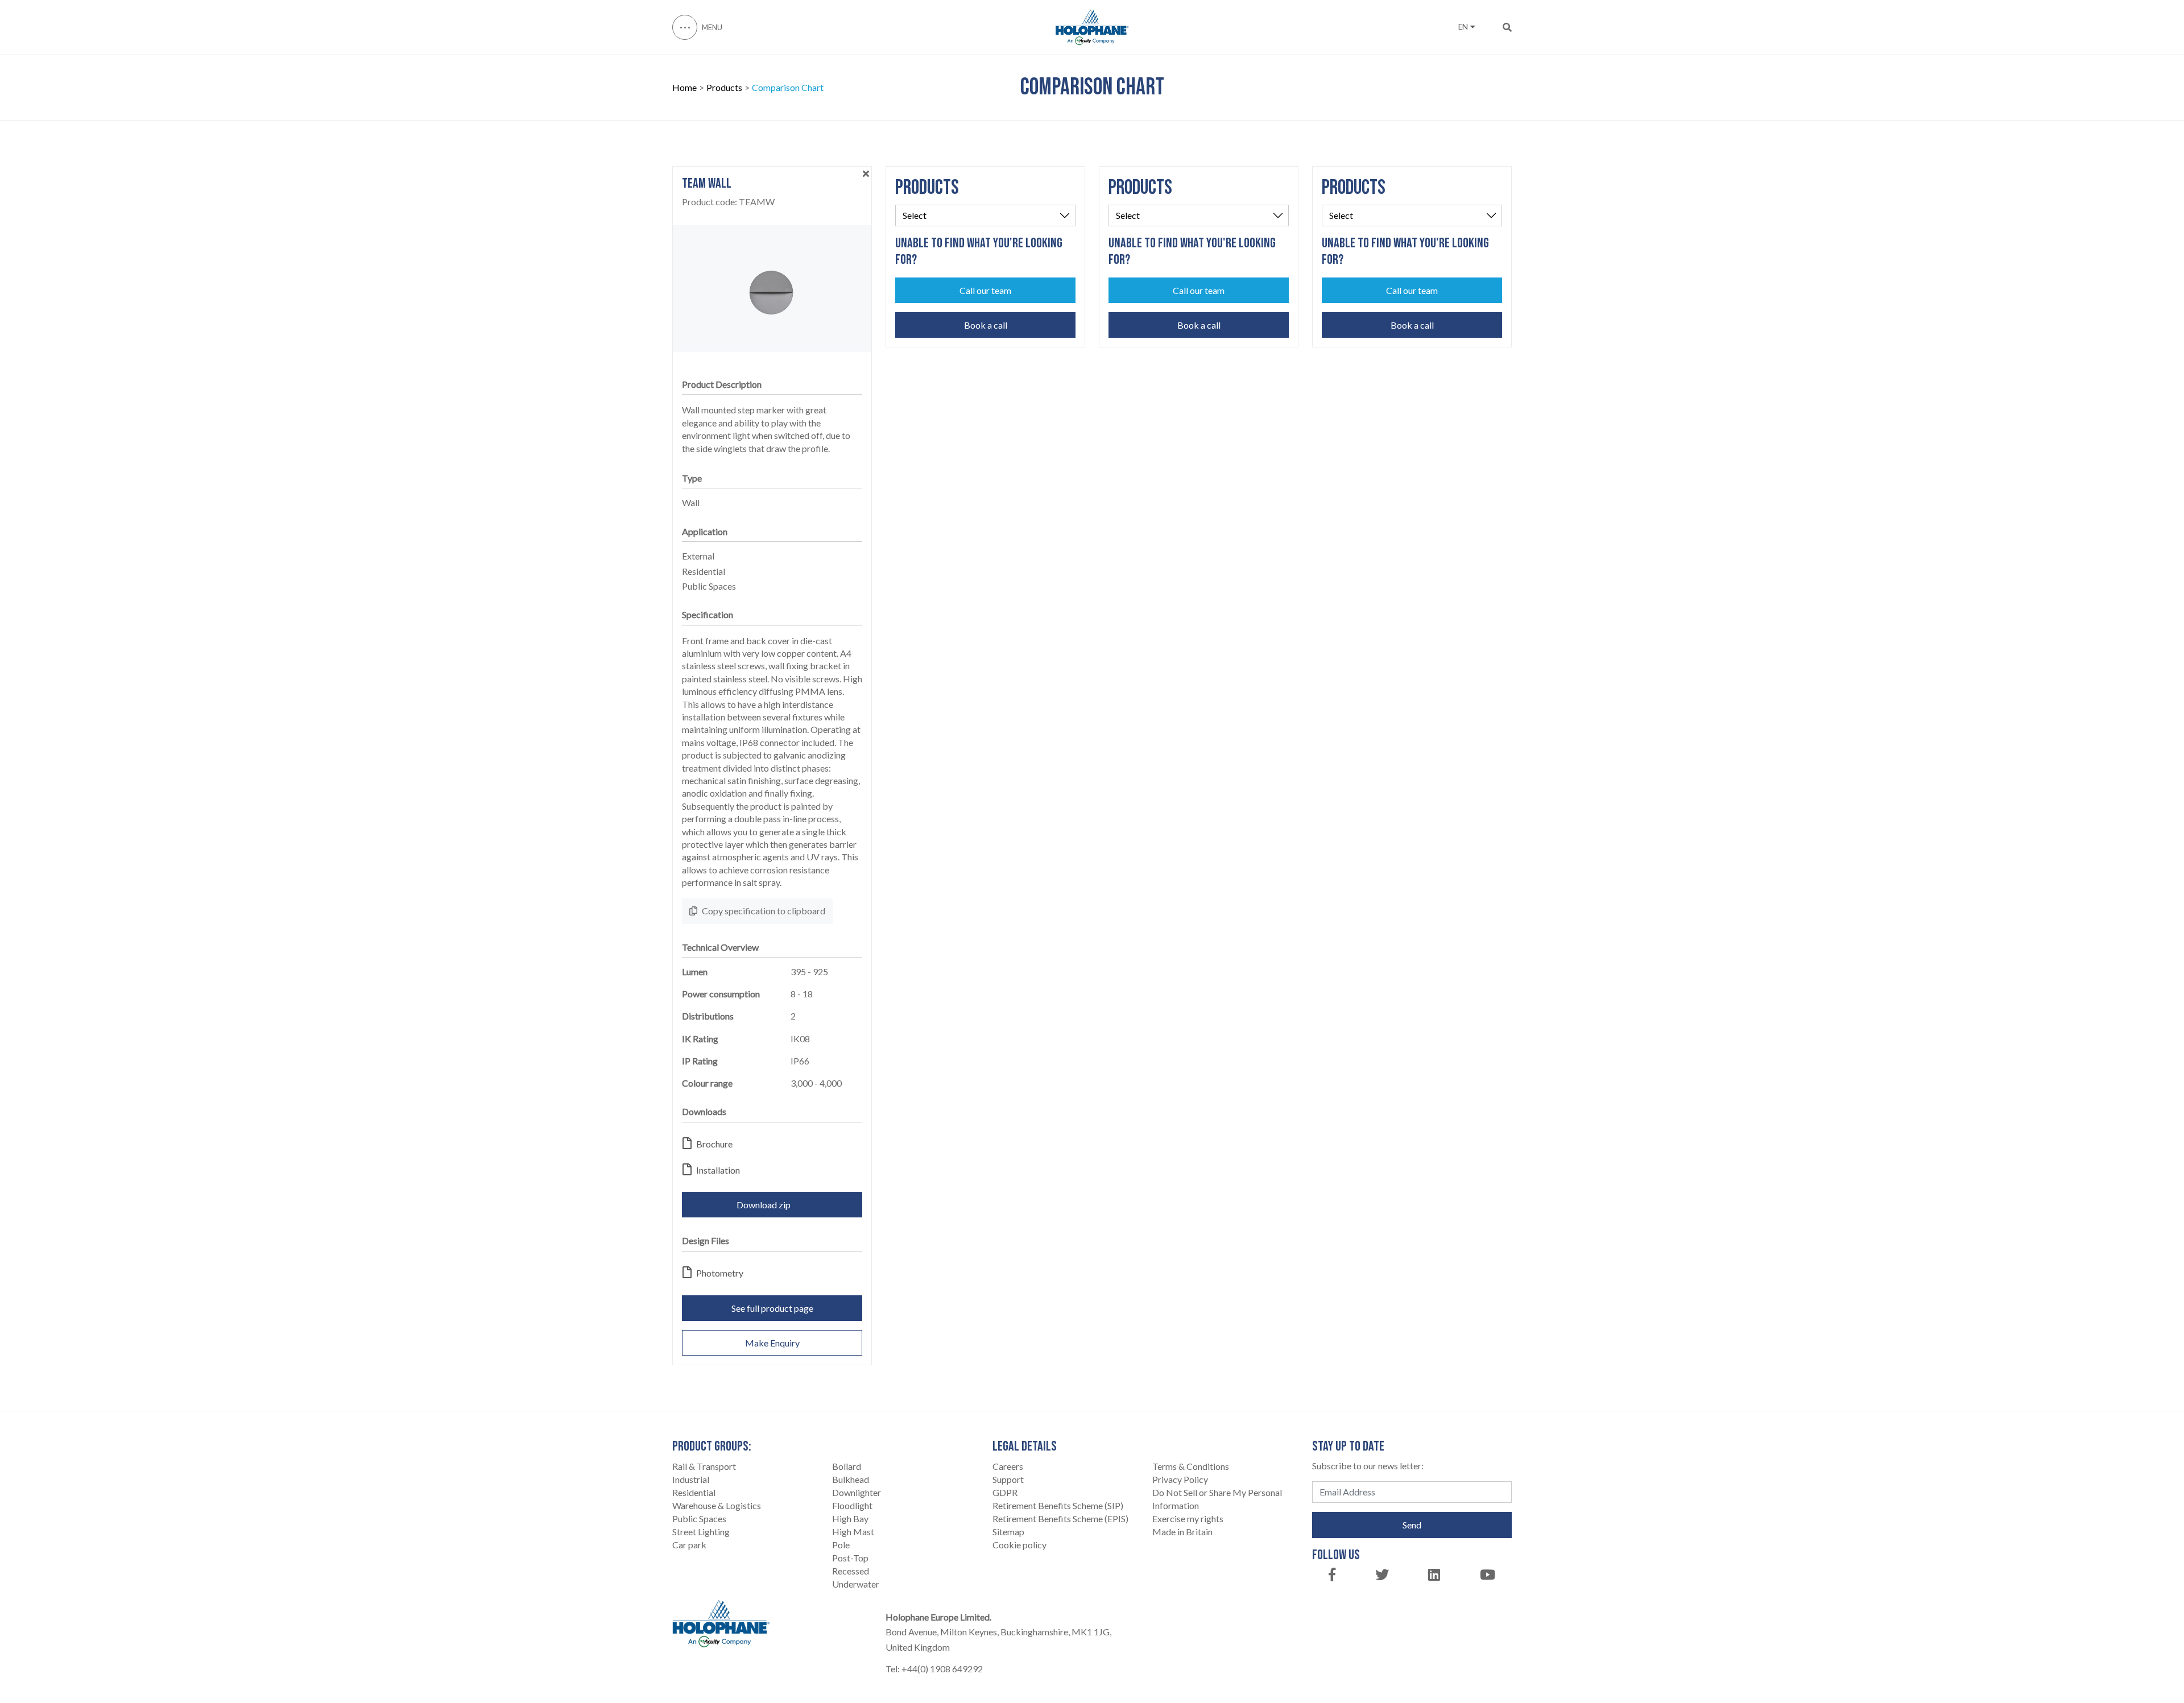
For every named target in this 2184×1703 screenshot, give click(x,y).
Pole (841, 1545)
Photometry (720, 1273)
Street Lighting (701, 1532)
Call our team (985, 290)
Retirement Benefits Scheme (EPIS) (1060, 1518)
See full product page (772, 1308)
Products (724, 88)
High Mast (853, 1532)
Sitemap (1008, 1532)
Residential (694, 1492)
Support (1008, 1479)
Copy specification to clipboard (764, 911)
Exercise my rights (1188, 1518)
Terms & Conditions (1191, 1466)
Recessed (851, 1571)
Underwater (856, 1584)
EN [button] (1463, 27)
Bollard (847, 1466)
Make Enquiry (772, 1343)
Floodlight (852, 1505)
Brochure (714, 1144)
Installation (718, 1170)
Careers (1008, 1466)
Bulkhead (851, 1479)
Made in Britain (1182, 1532)
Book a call (986, 325)
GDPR (1005, 1492)
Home (684, 88)
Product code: (728, 202)
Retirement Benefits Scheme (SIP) (1058, 1505)
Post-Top (850, 1558)
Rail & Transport (704, 1466)
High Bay (850, 1518)
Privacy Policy (1180, 1479)
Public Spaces (699, 1518)
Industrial (691, 1479)
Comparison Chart (788, 88)
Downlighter (857, 1492)
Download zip (764, 1205)
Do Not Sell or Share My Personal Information (1217, 1499)
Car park (689, 1545)
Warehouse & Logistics (717, 1505)
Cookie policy (1019, 1545)
